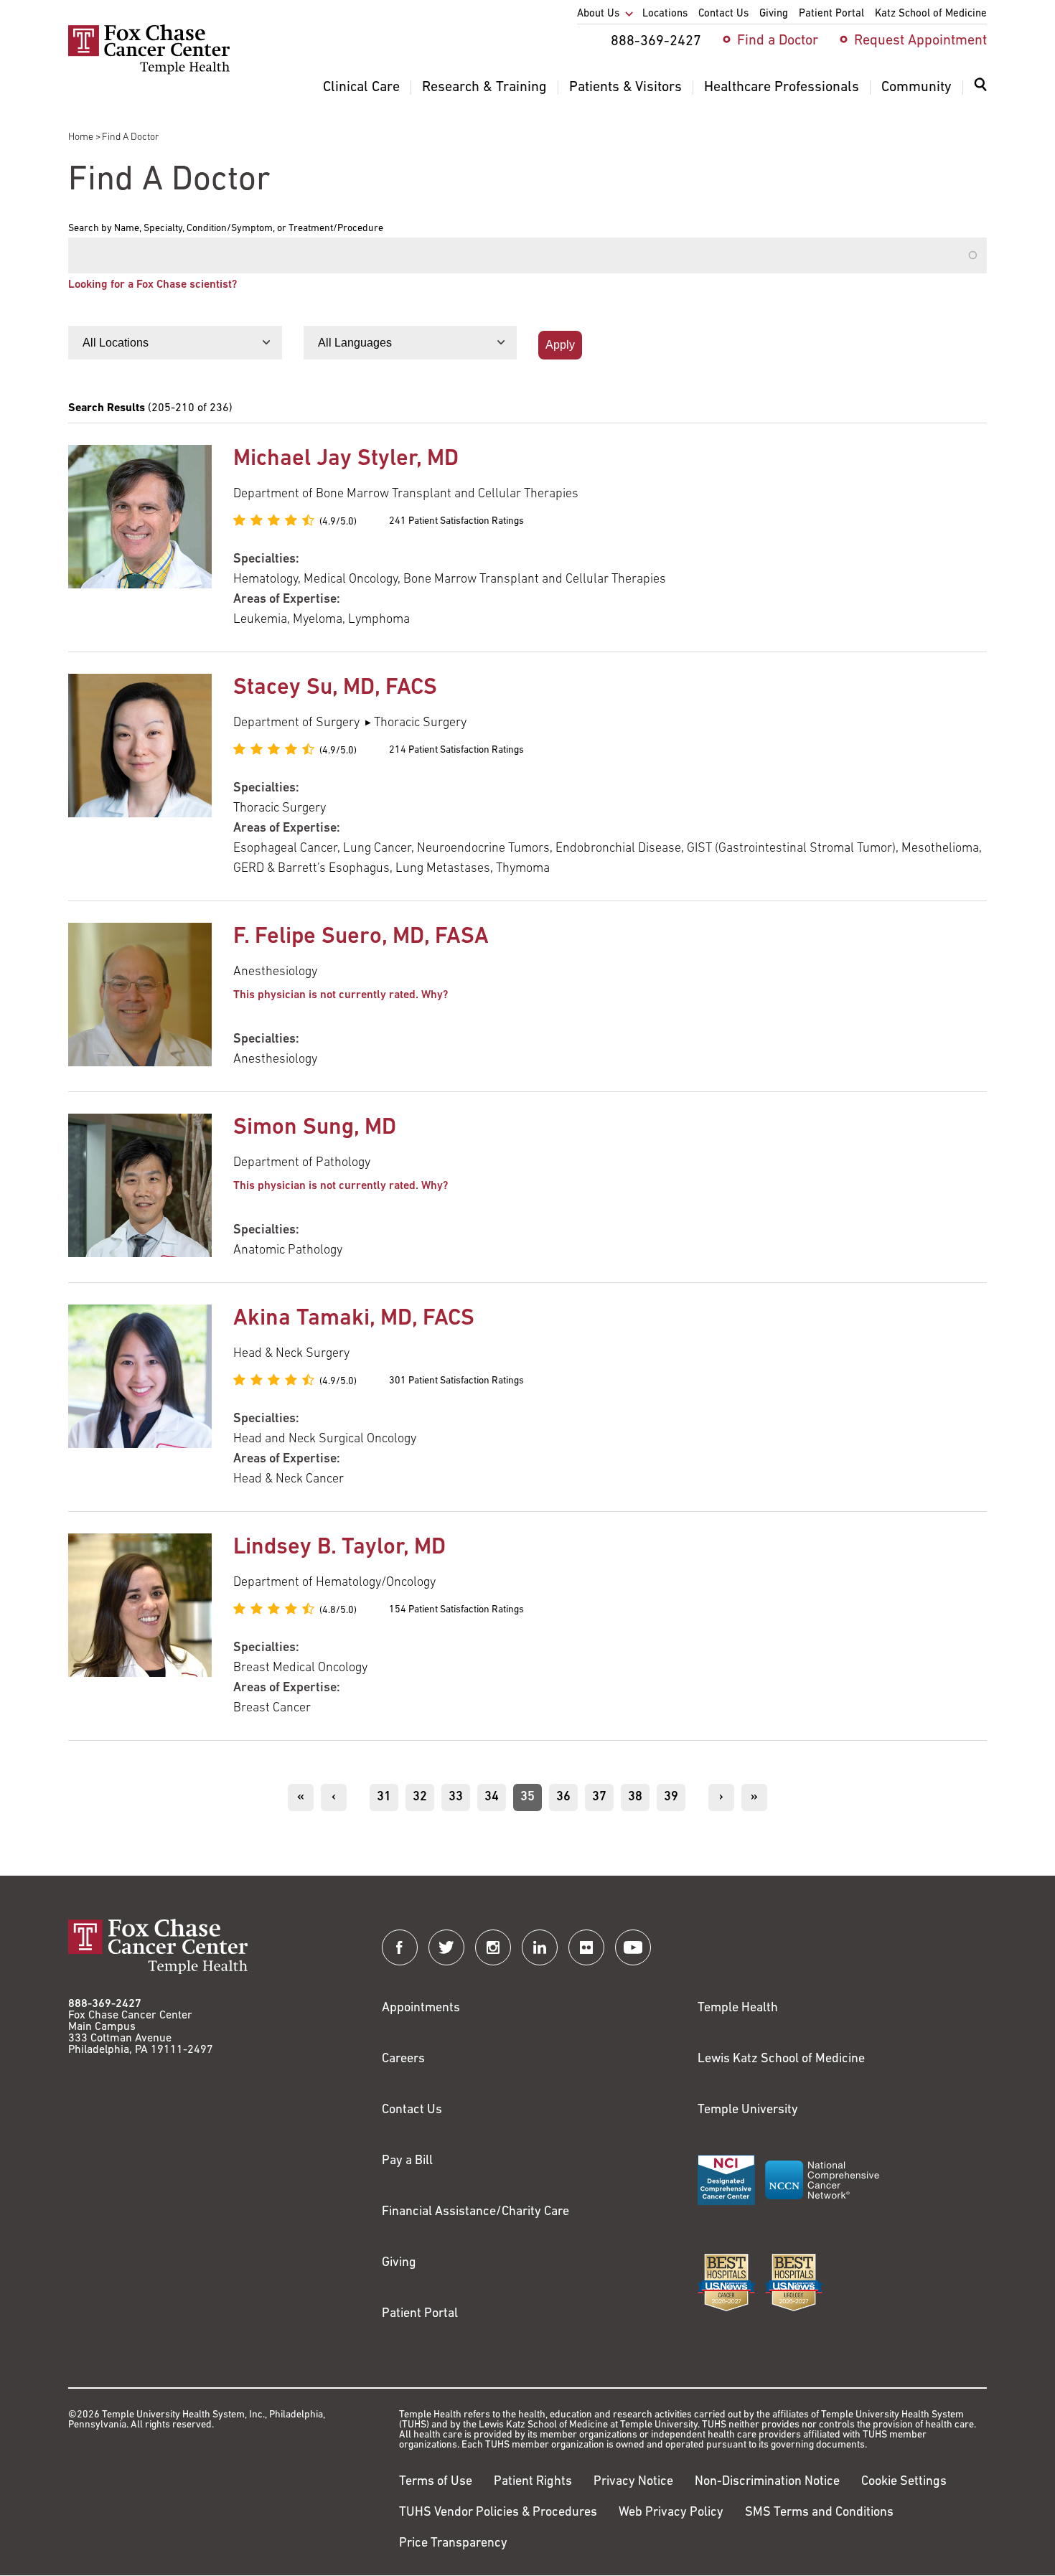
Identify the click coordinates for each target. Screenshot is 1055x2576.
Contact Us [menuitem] (723, 14)
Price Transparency (453, 2544)
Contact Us (412, 2110)
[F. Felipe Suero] (140, 996)
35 (531, 1801)
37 (603, 1797)
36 (567, 1797)
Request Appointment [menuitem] (920, 41)
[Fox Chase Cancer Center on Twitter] (446, 1947)
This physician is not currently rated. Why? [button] (341, 995)
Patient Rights (533, 2482)
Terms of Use (436, 2482)
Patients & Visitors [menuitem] (625, 88)
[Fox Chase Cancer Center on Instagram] (493, 1947)
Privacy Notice (633, 2482)
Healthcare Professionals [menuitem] (782, 88)
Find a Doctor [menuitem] (778, 41)
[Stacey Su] (140, 776)
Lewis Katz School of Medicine (781, 2059)
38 (639, 1797)
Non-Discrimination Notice (767, 2482)
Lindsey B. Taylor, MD (339, 1548)
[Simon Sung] (140, 1187)
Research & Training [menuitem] (484, 88)
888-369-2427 (105, 2004)
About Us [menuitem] (598, 14)
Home (81, 137)
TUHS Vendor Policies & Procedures (498, 2513)
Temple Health (738, 2008)
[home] (149, 72)
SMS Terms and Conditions (819, 2513)
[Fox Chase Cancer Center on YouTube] (633, 1947)
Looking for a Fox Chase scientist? (153, 285)
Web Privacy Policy (671, 2513)
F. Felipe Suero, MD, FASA (361, 937)
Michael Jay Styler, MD (346, 459)
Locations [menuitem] (665, 14)
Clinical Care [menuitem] (361, 88)
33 (459, 1797)
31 (388, 1797)
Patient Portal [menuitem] (831, 14)
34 (495, 1797)
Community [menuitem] (916, 88)
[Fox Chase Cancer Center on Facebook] (400, 1947)
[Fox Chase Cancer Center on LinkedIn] (540, 1947)
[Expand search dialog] (980, 88)
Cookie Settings (904, 2482)
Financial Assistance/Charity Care (475, 2212)
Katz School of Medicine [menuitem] (931, 14)
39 (675, 1797)
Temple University (748, 2110)
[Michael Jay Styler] (140, 537)
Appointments (421, 2008)
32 (423, 1797)
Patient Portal (420, 2314)
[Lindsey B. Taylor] (140, 1626)
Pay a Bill (407, 2161)
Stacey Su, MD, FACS (335, 688)
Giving (399, 2263)
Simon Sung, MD (315, 1128)
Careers (403, 2059)
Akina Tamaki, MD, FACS (354, 1319)
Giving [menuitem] (774, 14)
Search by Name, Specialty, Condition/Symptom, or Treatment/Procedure (226, 229)
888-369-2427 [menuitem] (656, 42)
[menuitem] (980, 93)
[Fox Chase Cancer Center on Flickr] (586, 1947)
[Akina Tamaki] (140, 1397)
